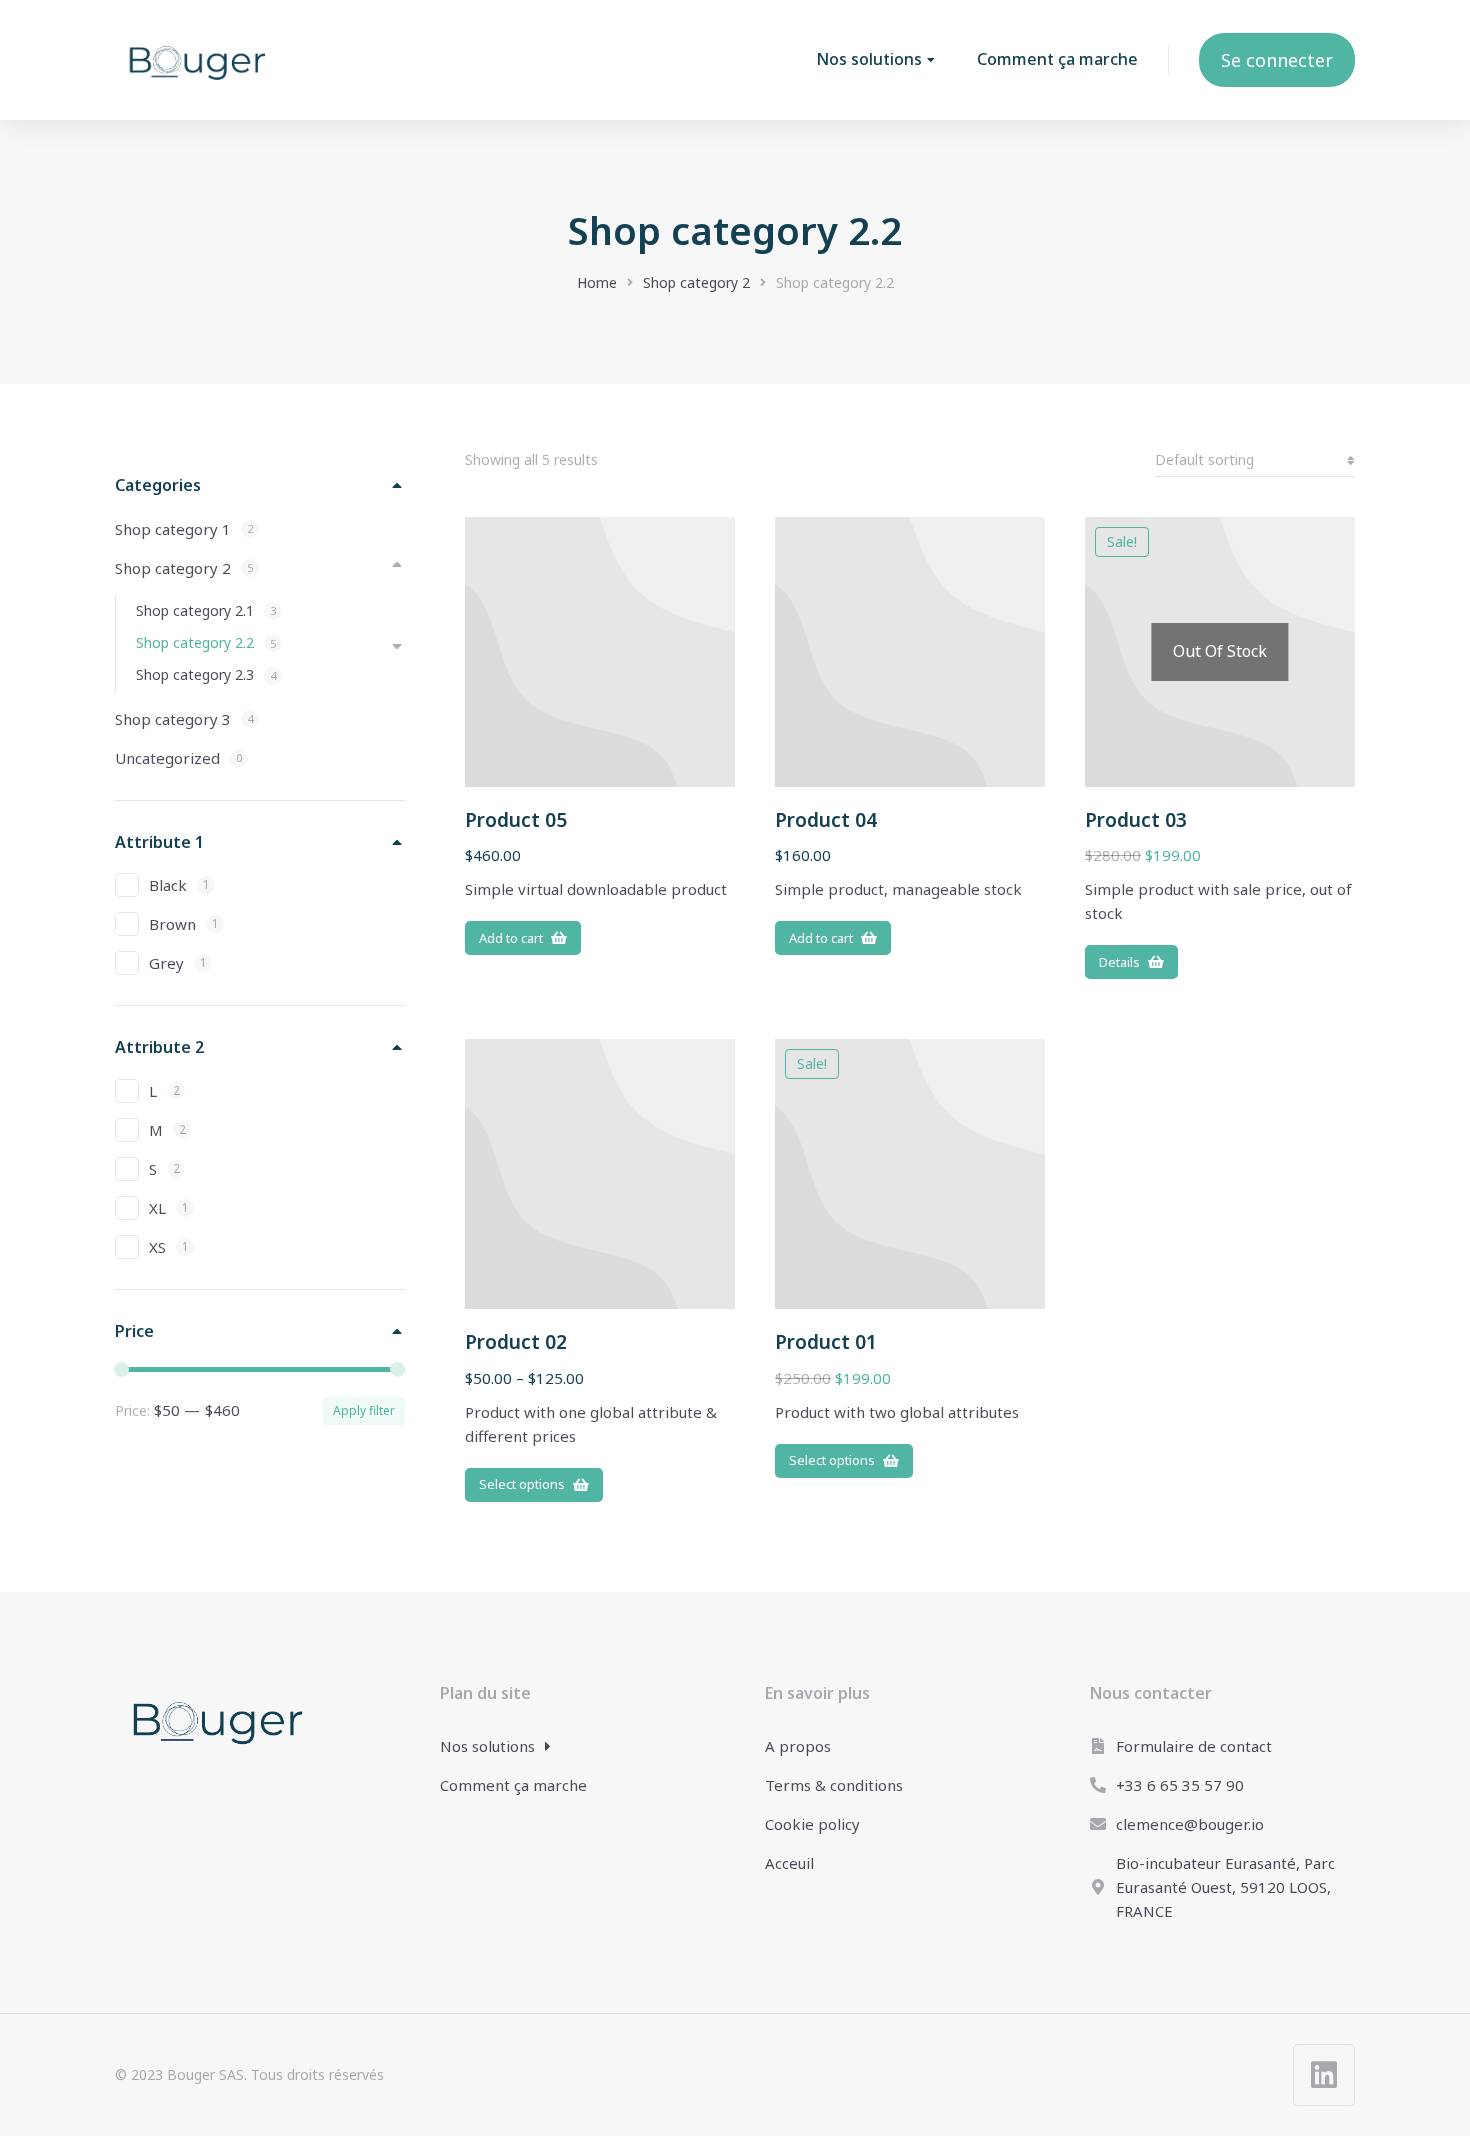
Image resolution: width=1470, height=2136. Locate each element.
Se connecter (1277, 60)
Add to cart (511, 938)
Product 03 (1136, 820)
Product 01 (826, 1342)
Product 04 (826, 820)
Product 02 (516, 1342)
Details (1119, 962)
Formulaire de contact (1194, 1746)
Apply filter (364, 1410)
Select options (522, 1484)
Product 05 (516, 820)
